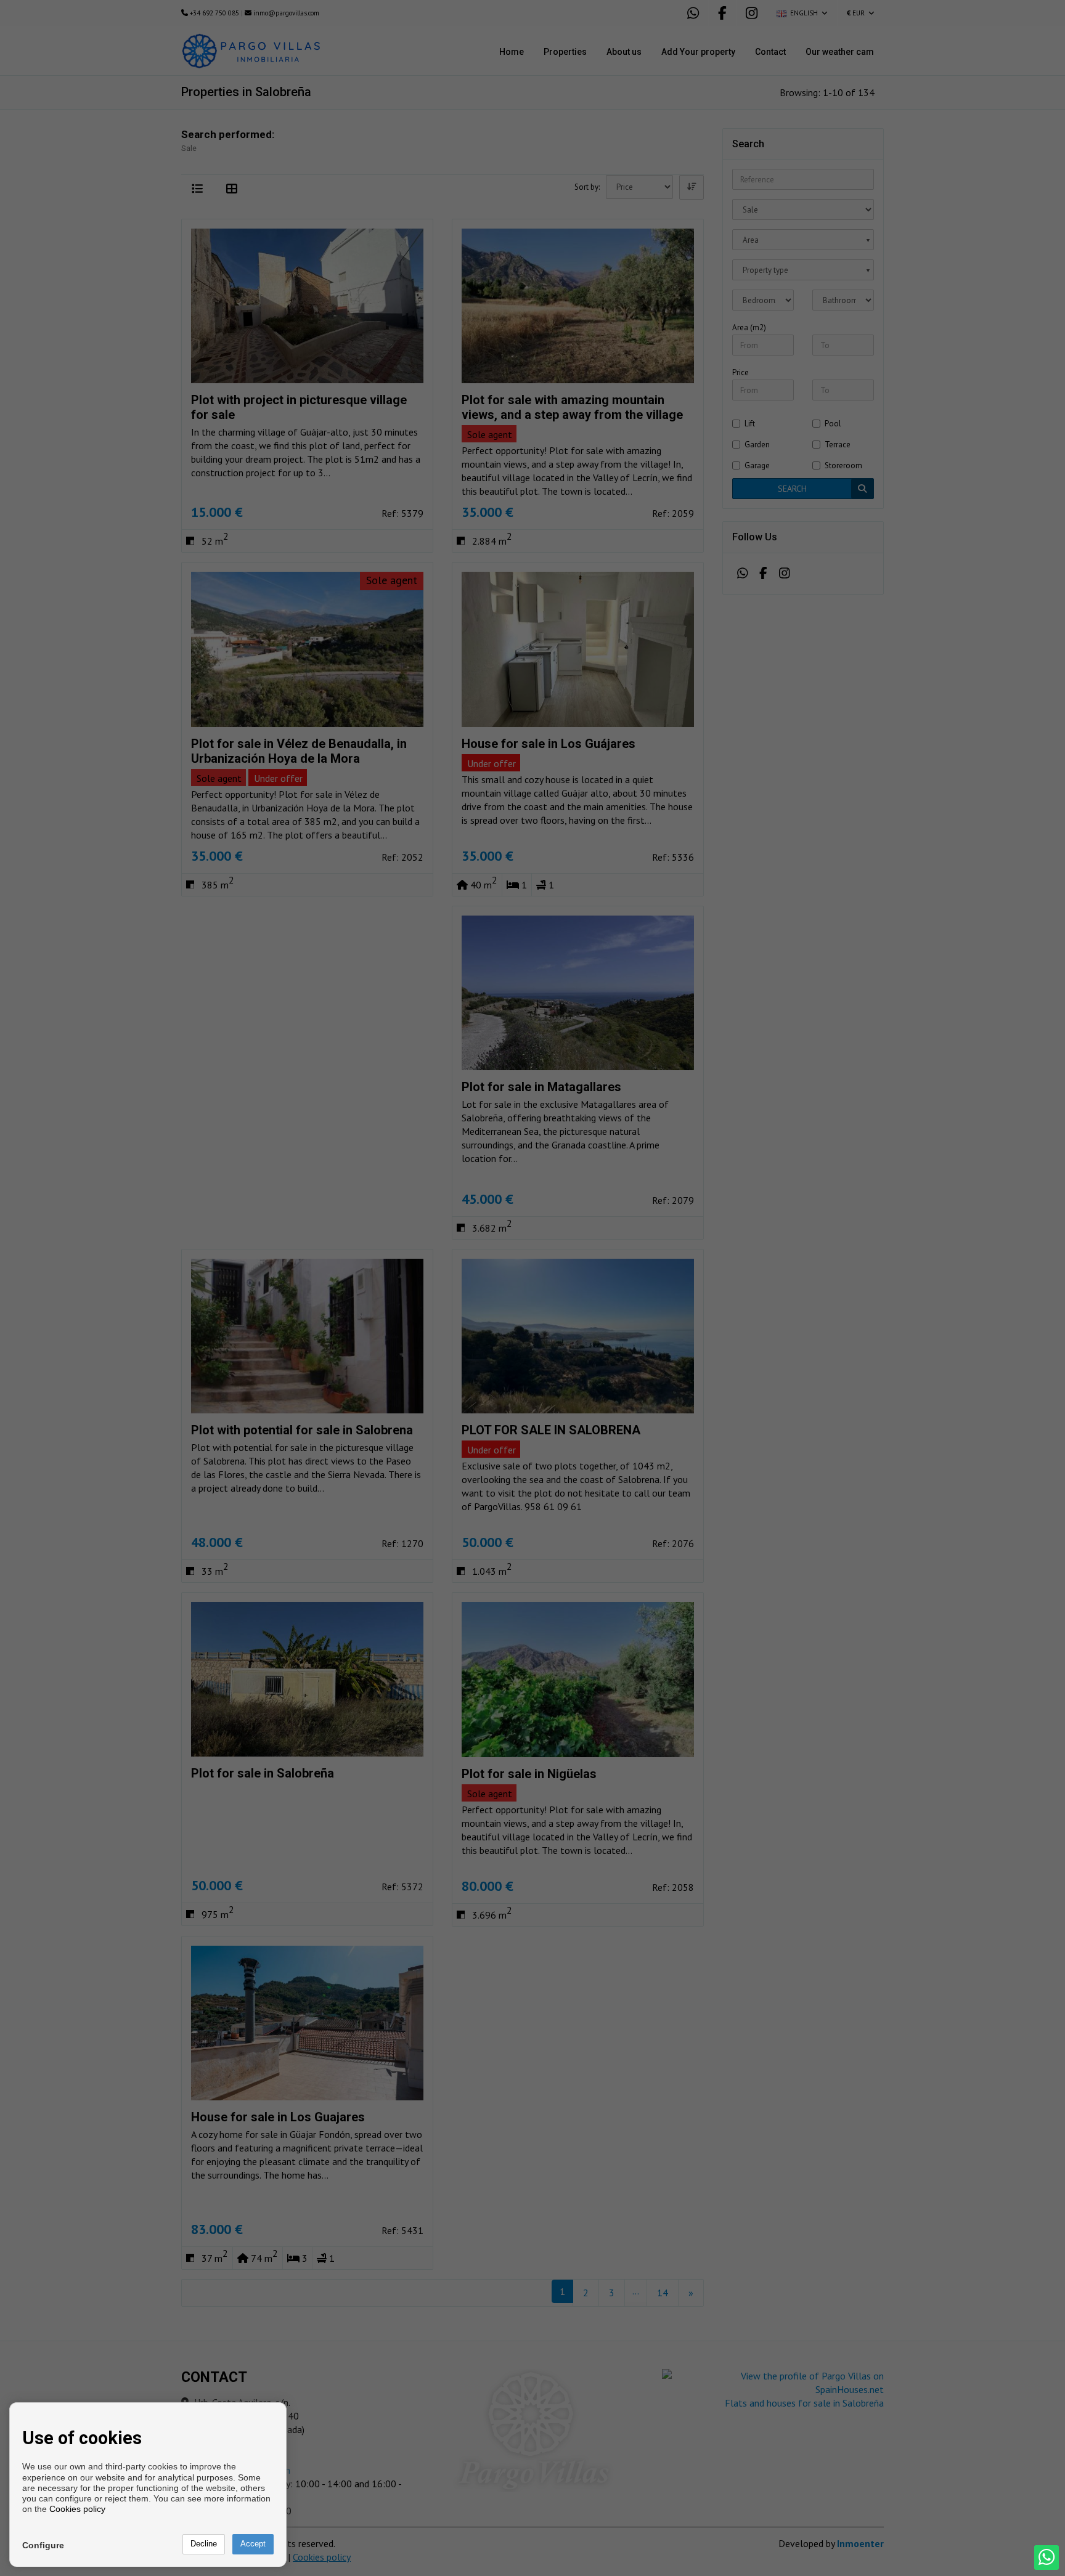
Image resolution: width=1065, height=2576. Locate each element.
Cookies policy (77, 2509)
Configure (43, 2545)
